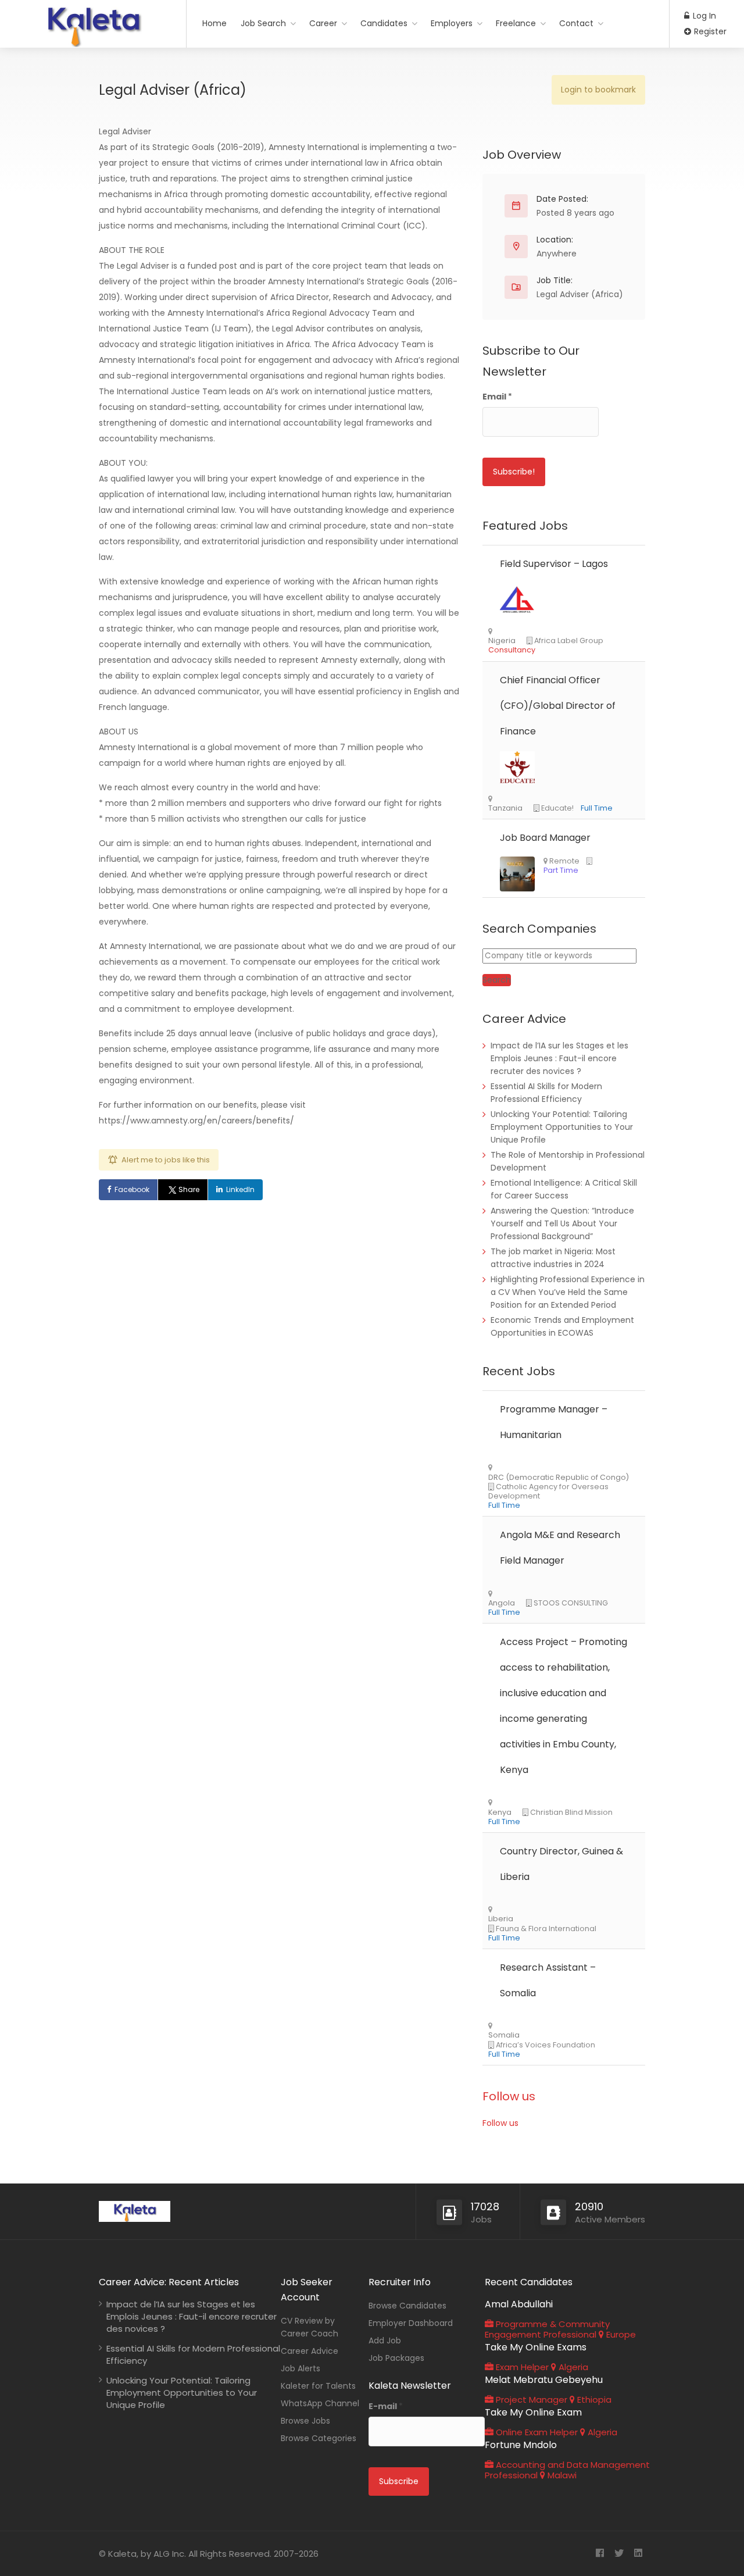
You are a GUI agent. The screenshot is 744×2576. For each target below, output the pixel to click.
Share (189, 1189)
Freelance (516, 23)
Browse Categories (319, 2438)
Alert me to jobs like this (166, 1160)
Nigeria (502, 641)
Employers (452, 23)
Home (214, 23)
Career (323, 23)
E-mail (386, 2406)
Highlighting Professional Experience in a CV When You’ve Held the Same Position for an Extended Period (568, 1292)
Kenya (500, 1813)
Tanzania (505, 808)
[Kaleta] (93, 43)
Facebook (132, 1189)
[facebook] (600, 2554)
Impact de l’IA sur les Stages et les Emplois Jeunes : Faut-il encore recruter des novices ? (559, 1058)
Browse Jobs (305, 2421)
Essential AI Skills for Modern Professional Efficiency (193, 2354)
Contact (576, 23)
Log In (703, 16)
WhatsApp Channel (320, 2403)
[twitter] (619, 2554)
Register (709, 31)
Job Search (263, 23)
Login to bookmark (598, 90)
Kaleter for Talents (318, 2386)
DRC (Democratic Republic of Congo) (559, 1478)
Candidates (384, 23)
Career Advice (310, 2351)
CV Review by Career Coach (310, 2327)
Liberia (501, 1919)
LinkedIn (240, 1189)
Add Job (385, 2340)
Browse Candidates (407, 2306)
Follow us (509, 2096)
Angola (502, 1603)
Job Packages (396, 2358)
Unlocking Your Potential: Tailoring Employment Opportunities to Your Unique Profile (562, 1127)
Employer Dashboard (411, 2323)
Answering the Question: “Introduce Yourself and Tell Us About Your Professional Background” (562, 1223)
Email (497, 397)
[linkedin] (638, 2554)
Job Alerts (301, 2368)
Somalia (504, 2035)
